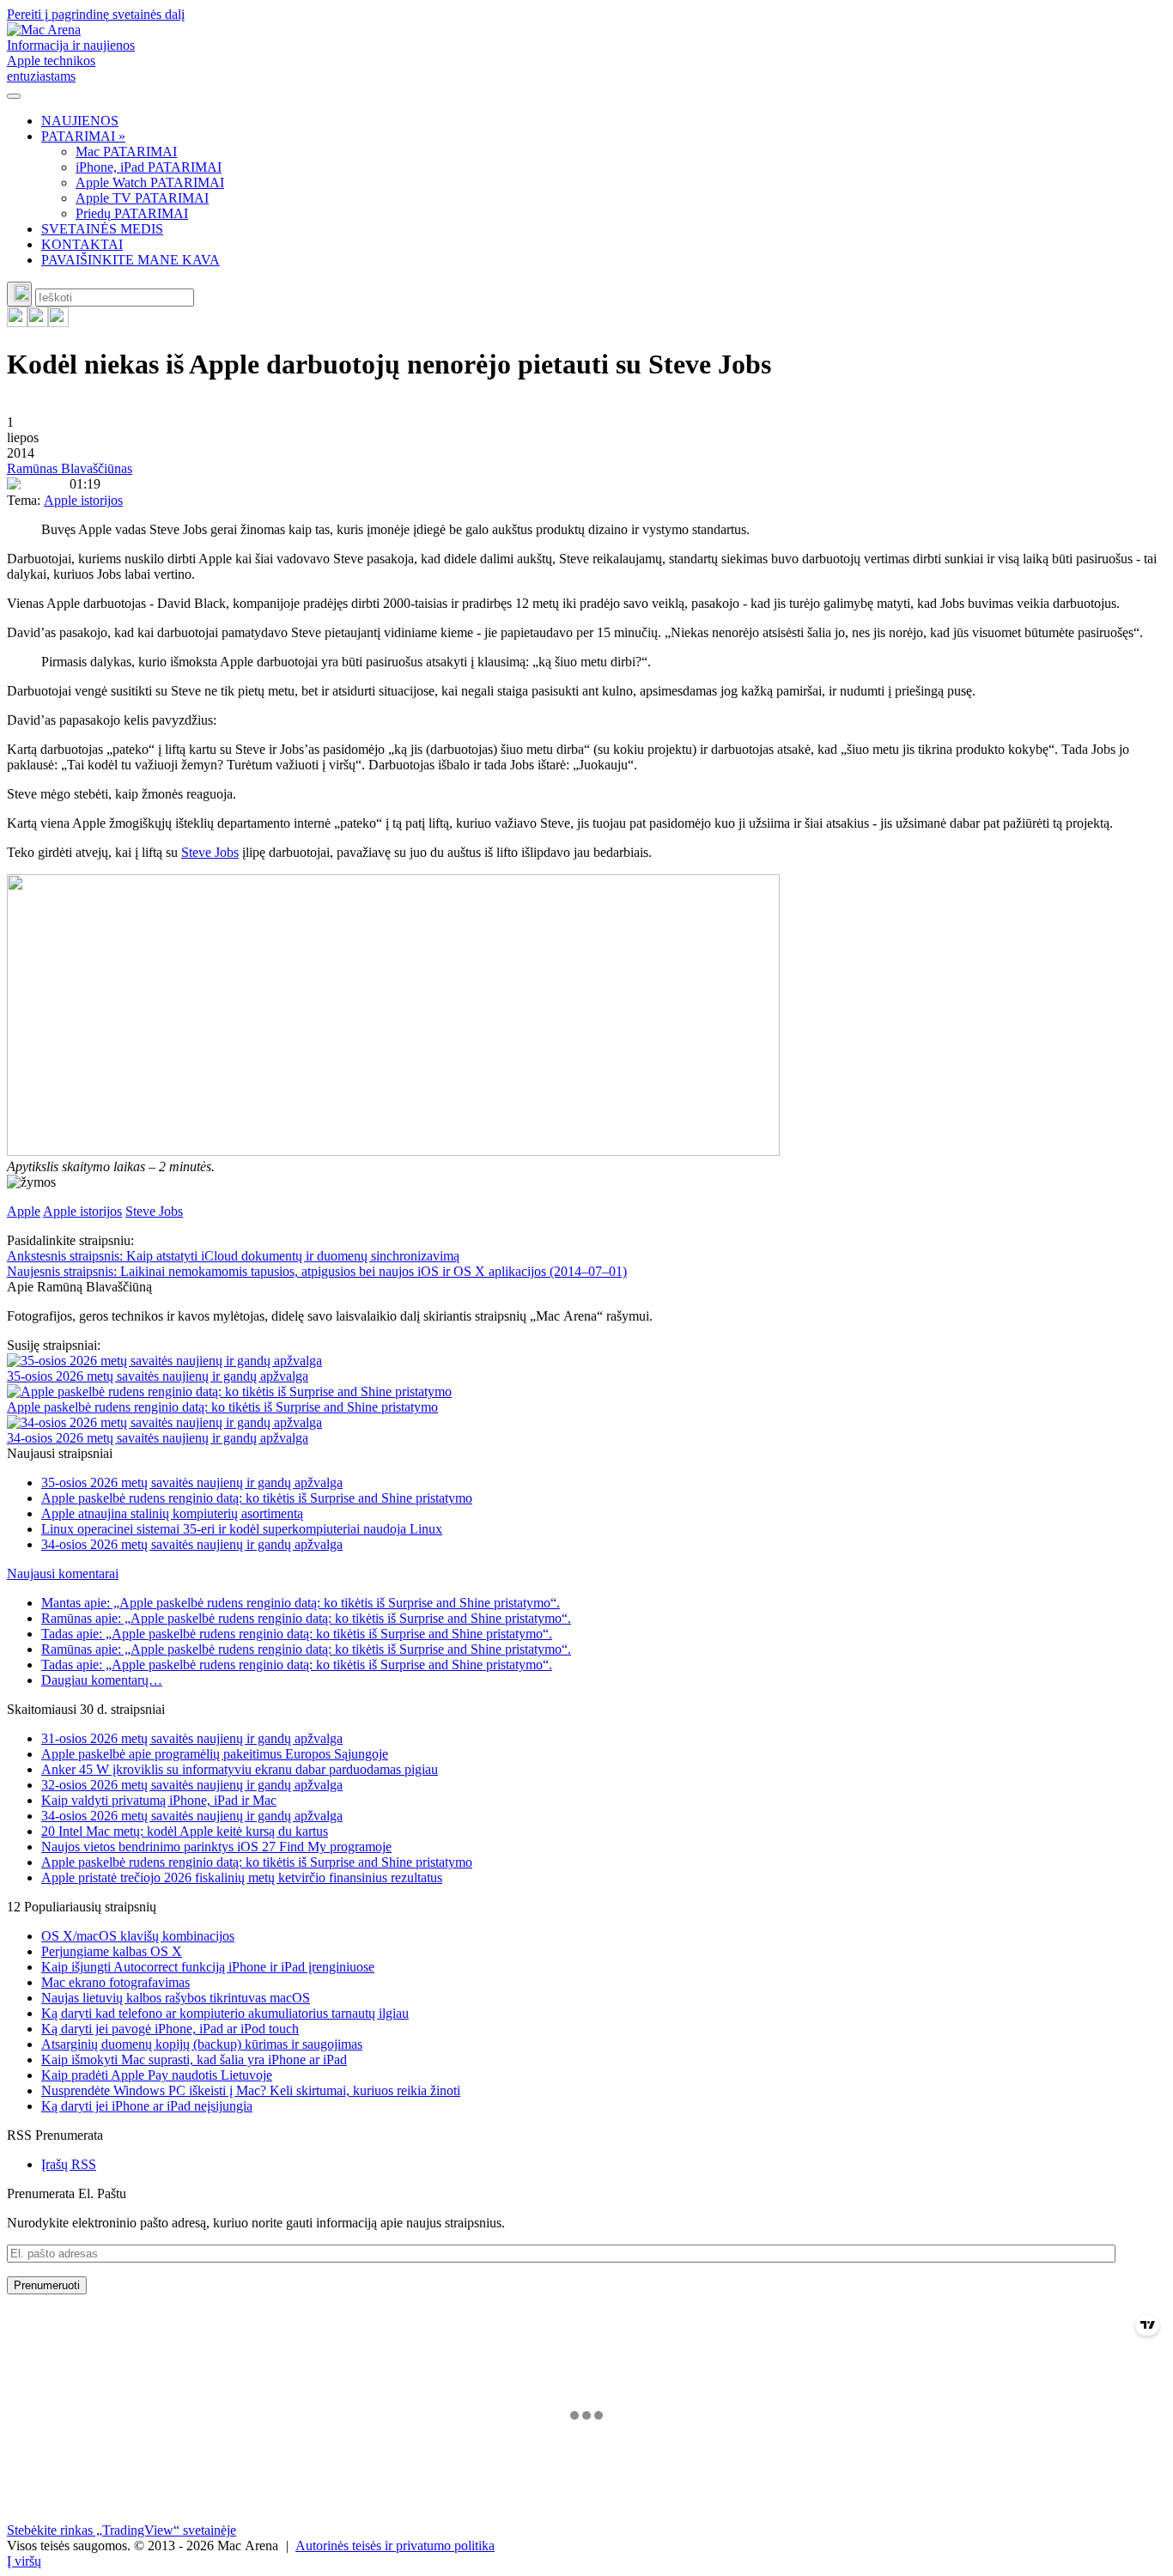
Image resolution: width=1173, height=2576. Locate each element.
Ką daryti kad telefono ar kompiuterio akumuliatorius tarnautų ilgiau (225, 2013)
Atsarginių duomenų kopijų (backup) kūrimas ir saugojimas (202, 2044)
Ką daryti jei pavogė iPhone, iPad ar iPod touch (170, 2029)
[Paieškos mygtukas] (19, 294)
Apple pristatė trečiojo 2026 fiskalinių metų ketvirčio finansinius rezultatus (242, 1877)
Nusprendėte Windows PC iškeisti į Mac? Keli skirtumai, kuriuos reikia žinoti (251, 2090)
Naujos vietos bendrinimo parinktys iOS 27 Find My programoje (216, 1847)
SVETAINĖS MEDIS (102, 229)
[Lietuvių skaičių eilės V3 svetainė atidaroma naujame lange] (586, 1017)
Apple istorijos (83, 500)
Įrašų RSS (69, 2164)
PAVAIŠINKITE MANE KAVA (131, 260)
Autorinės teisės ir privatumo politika (395, 2546)
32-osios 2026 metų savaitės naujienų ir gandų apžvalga (192, 1785)
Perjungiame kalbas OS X (112, 1951)
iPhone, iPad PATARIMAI (149, 167)
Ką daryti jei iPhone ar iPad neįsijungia (147, 2106)
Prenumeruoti (47, 2285)
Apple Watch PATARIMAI (150, 182)
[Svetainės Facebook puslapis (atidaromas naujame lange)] (38, 322)
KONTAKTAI (82, 244)
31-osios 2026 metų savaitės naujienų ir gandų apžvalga (192, 1738)
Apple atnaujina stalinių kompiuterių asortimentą (172, 1513)
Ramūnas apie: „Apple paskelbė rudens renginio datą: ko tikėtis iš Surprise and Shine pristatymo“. (306, 1618)
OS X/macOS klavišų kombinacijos (138, 1936)
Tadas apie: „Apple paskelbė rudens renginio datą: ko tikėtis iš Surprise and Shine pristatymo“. (297, 1634)
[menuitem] (604, 121)
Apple (24, 1211)
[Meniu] (14, 96)
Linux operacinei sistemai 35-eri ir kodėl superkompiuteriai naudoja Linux (242, 1529)
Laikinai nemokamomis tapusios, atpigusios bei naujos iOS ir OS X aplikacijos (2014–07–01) (317, 1271)
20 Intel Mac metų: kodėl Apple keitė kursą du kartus (185, 1831)
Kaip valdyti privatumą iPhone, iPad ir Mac (159, 1800)
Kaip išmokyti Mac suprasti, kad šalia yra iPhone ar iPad (194, 2060)
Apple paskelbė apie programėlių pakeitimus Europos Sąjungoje (215, 1754)
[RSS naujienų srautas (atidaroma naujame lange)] (17, 322)
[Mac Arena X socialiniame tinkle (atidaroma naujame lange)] (58, 322)
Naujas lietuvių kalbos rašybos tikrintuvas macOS (176, 1998)
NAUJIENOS (80, 121)
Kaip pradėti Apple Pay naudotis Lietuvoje (157, 2075)
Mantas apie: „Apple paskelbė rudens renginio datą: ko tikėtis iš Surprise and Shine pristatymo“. (301, 1603)
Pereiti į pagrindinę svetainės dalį (96, 14)
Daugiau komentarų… (102, 1680)
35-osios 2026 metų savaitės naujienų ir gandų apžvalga (158, 1376)
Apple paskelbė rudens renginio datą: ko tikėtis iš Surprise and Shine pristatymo (222, 1407)
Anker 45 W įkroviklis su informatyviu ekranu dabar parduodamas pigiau (240, 1769)
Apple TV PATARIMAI (142, 198)
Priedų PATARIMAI (132, 213)
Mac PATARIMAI (126, 152)
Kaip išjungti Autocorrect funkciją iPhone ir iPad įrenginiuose (208, 1967)
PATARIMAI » (83, 136)
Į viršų (24, 2561)
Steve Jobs (210, 852)
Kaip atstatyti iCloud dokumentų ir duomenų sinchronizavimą (233, 1256)
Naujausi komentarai (63, 1574)
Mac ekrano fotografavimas (115, 1982)
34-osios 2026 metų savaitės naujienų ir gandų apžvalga (158, 1438)
